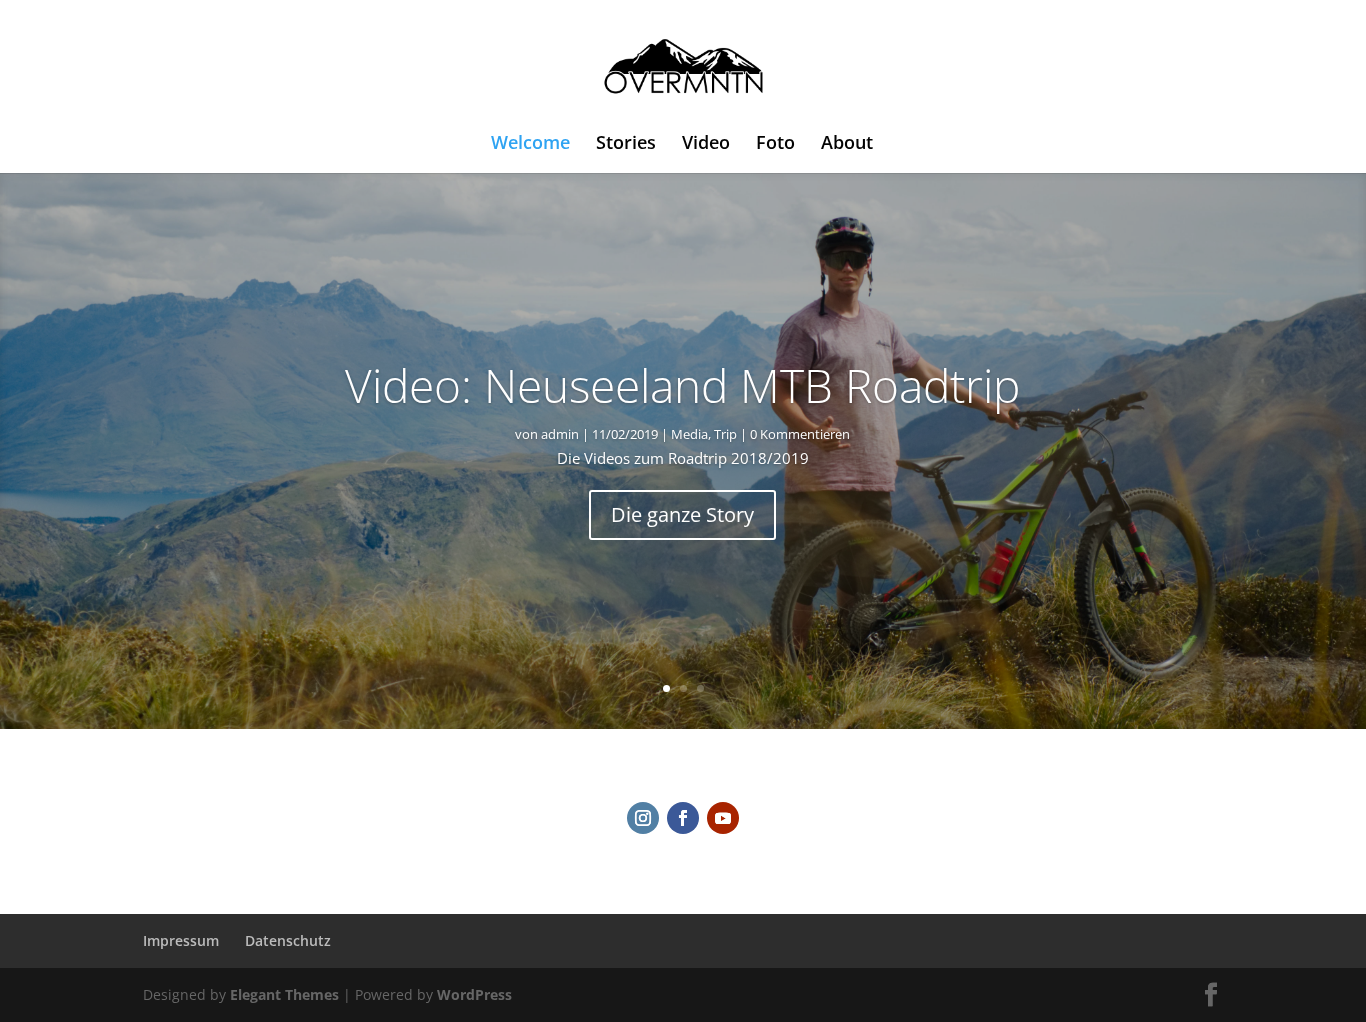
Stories (626, 144)
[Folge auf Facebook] (683, 818)
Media (689, 434)
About (847, 144)
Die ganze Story (682, 514)
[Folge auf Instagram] (643, 818)
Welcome (530, 144)
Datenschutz (288, 940)
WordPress (474, 994)
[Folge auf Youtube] (723, 818)
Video (706, 144)
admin (560, 434)
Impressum (181, 940)
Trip (725, 434)
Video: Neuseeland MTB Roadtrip (682, 385)
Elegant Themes (284, 994)
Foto (775, 144)
